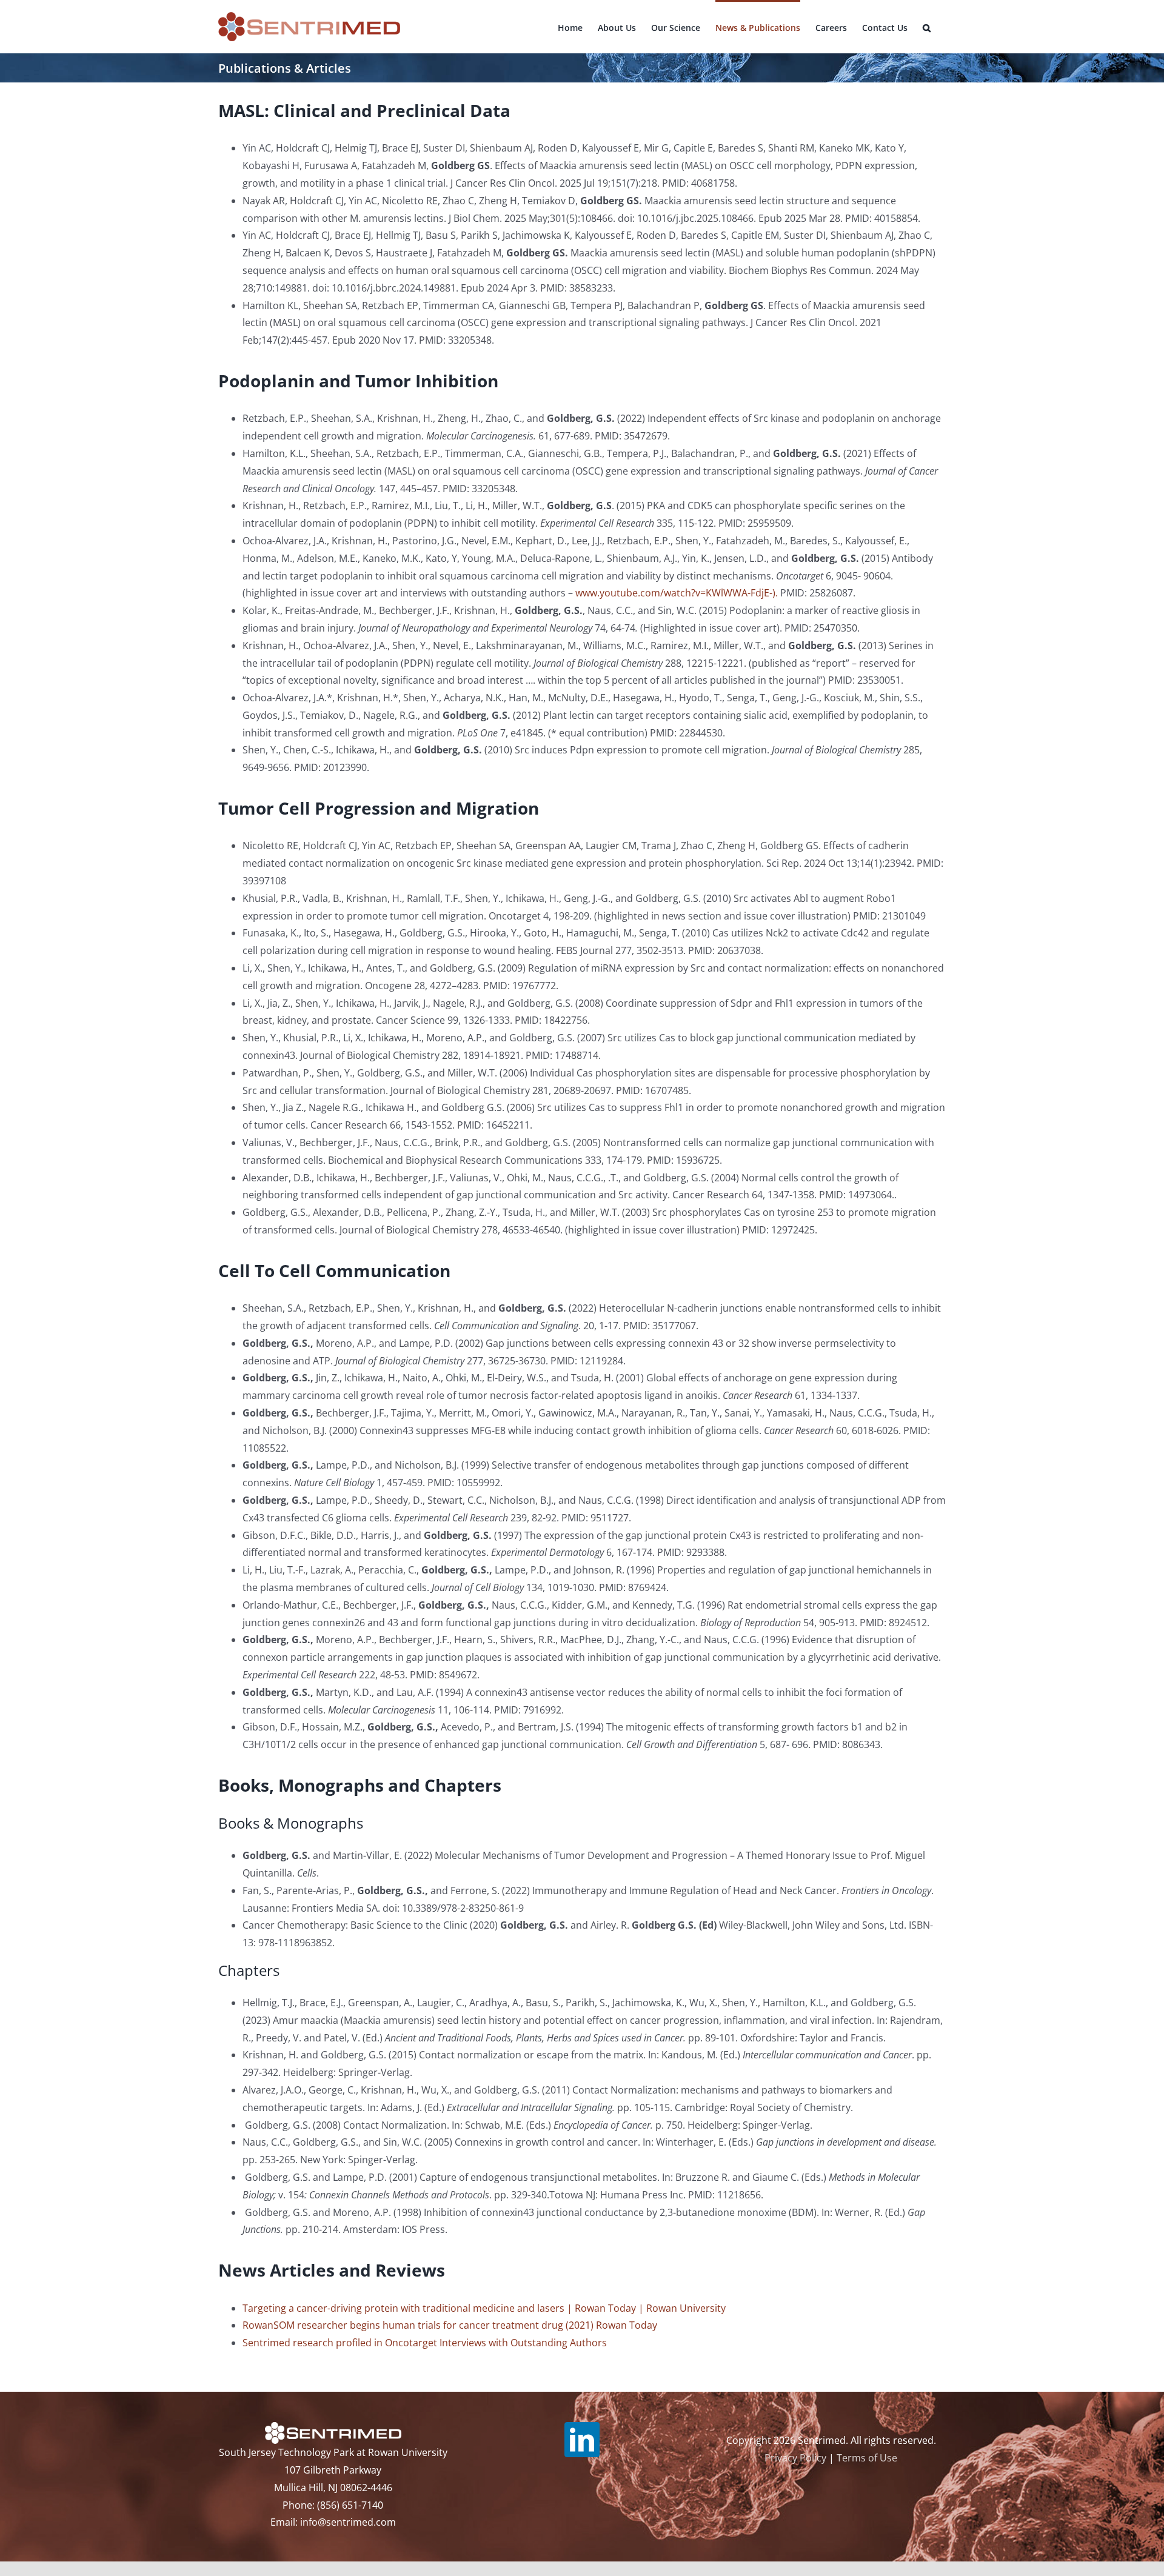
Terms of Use (867, 2458)
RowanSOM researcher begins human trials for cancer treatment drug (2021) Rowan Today (450, 2325)
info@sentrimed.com (348, 2522)
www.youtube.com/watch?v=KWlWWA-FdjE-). (677, 593)
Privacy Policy (795, 2458)
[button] (927, 27)
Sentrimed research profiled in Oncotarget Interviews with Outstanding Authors (425, 2343)
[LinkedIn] (582, 2440)
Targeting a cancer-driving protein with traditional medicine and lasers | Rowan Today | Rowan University (484, 2308)
